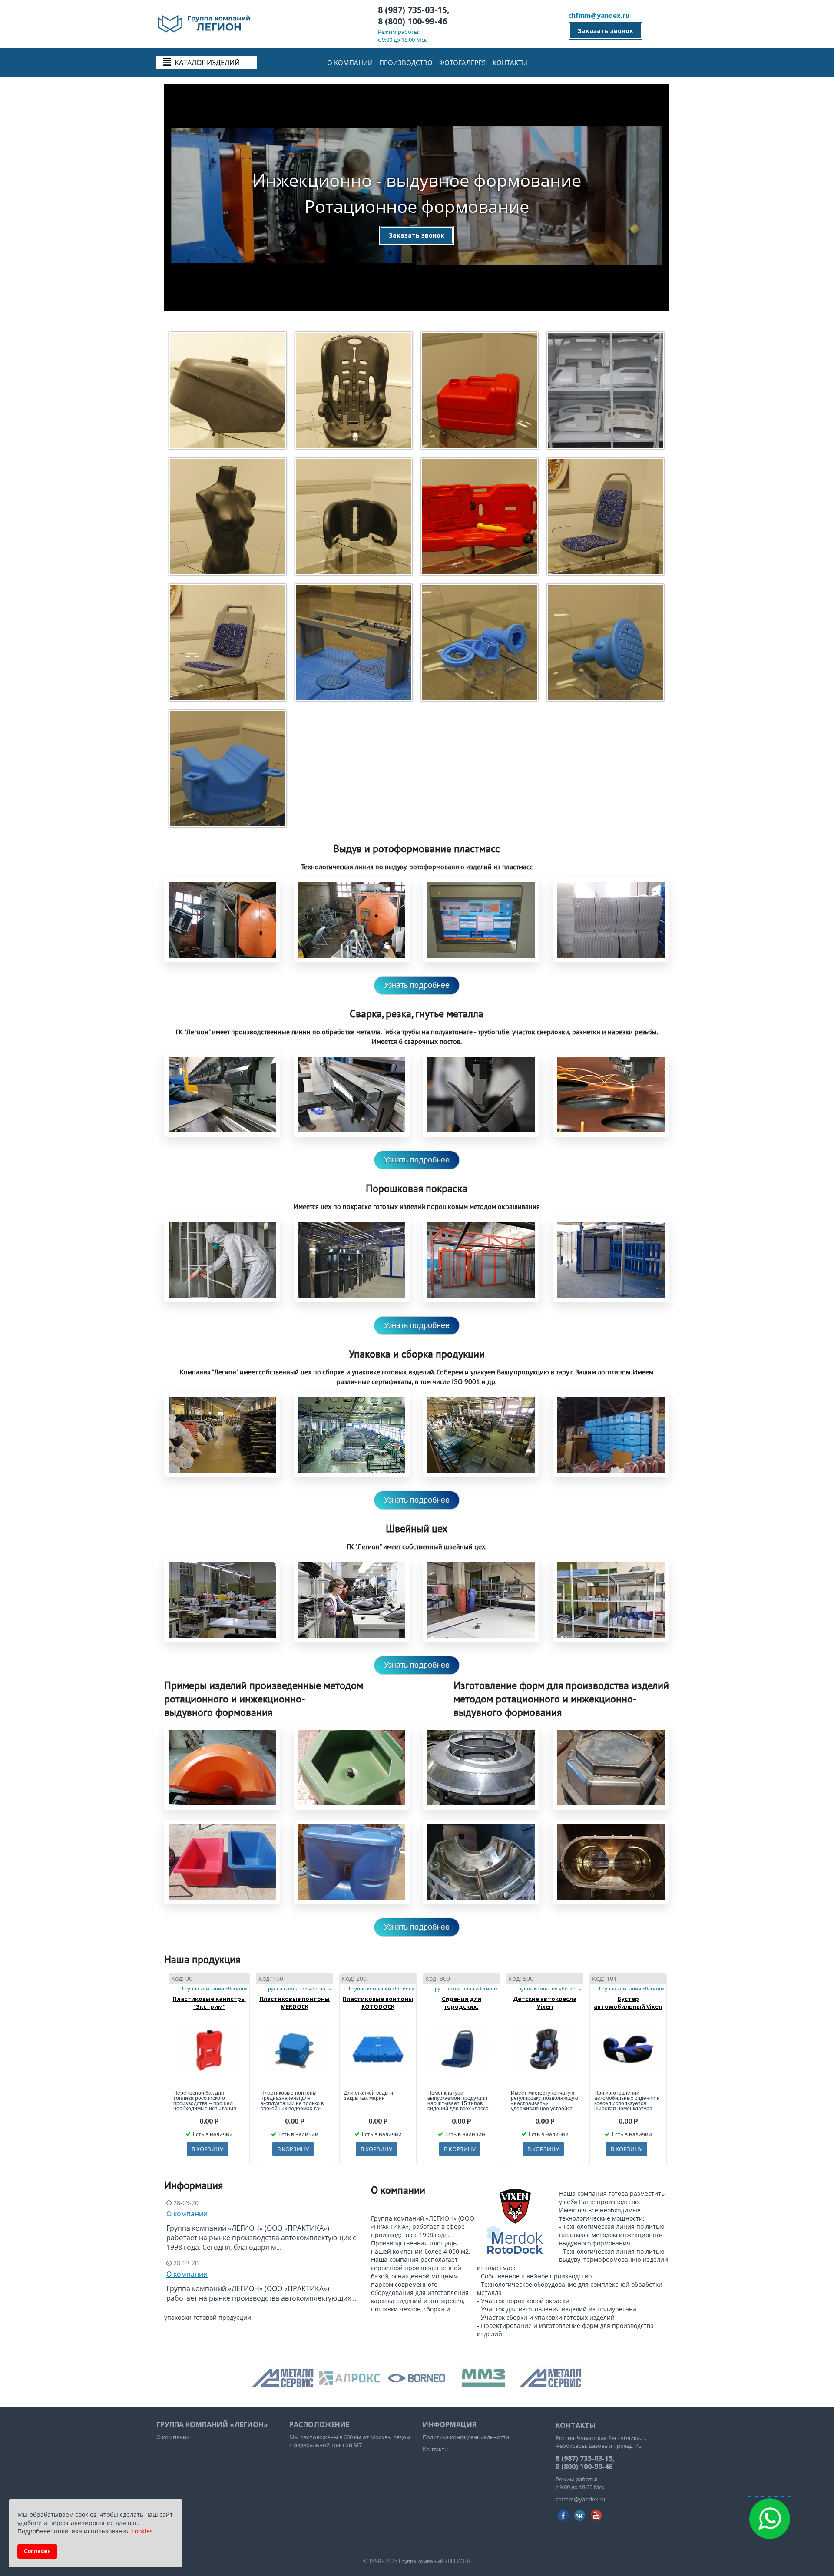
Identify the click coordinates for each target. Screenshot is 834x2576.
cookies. (143, 2531)
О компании (350, 63)
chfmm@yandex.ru (599, 15)
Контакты (510, 63)
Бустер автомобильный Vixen (628, 2003)
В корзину (207, 2149)
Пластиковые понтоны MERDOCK (295, 2003)
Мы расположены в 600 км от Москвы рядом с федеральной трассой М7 (350, 2441)
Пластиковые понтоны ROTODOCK (378, 2003)
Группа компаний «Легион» (215, 1988)
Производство (406, 63)
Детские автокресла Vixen (545, 2003)
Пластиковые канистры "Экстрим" (209, 2003)
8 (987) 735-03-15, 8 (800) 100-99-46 (414, 16)
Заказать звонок (606, 31)
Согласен (37, 2551)
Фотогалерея (463, 63)
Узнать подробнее (417, 985)
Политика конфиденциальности (466, 2437)
